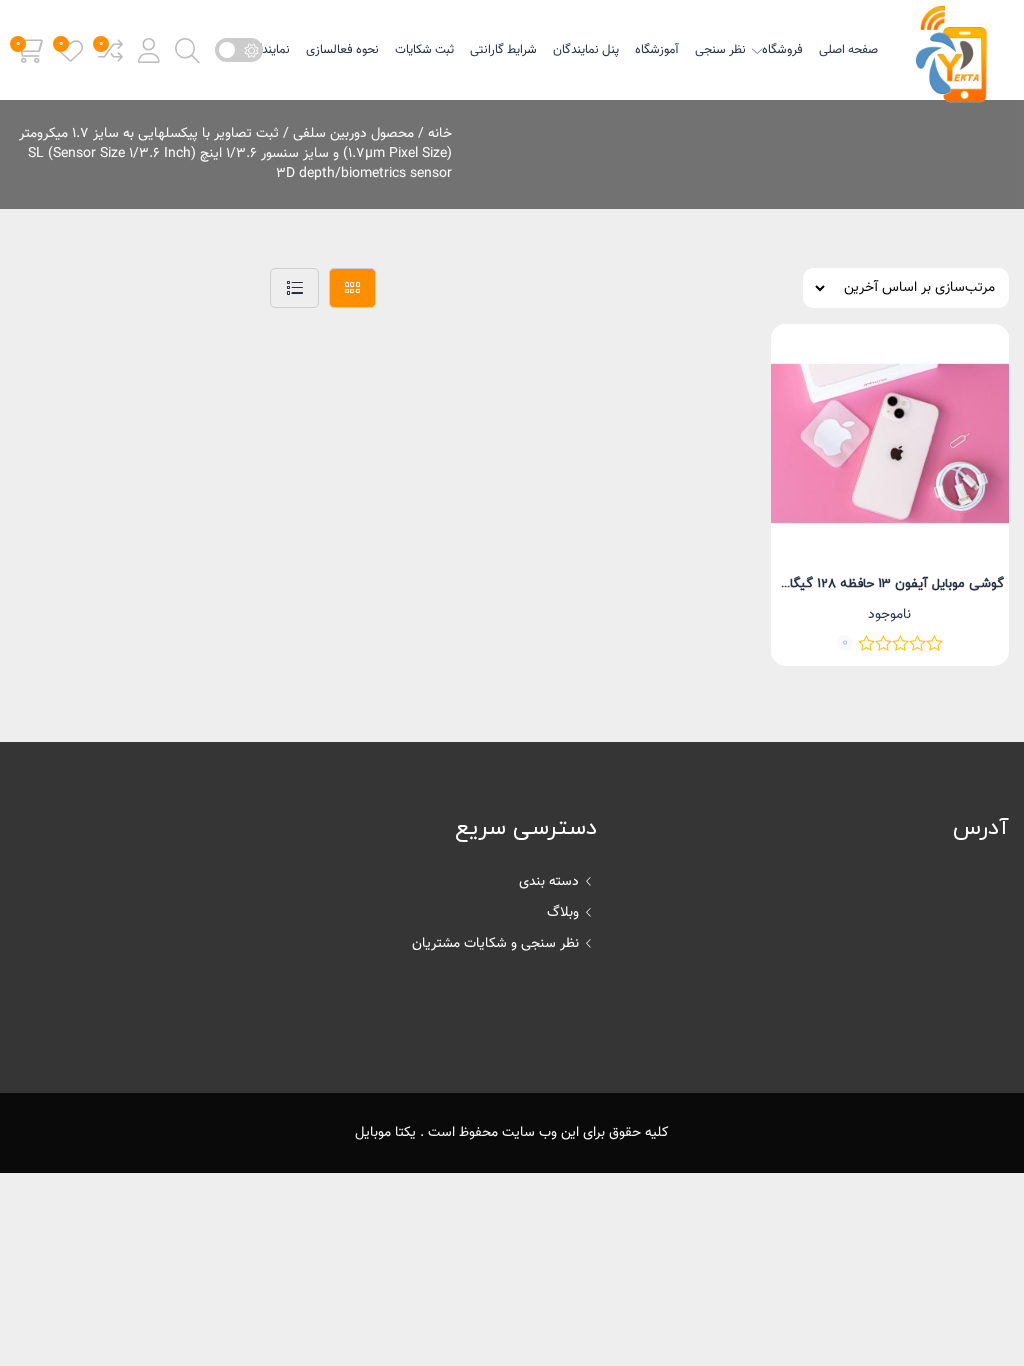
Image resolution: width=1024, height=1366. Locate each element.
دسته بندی (549, 882)
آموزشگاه (657, 50)
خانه (440, 134)
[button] (149, 50)
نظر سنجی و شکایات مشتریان (495, 944)
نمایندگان (267, 50)
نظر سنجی (720, 50)
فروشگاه (782, 50)
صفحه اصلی (848, 50)
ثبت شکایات (424, 50)
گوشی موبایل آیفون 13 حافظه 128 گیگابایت (884, 584)
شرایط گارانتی (503, 50)
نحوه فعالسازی (342, 50)
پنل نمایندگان (586, 50)
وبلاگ (563, 913)
